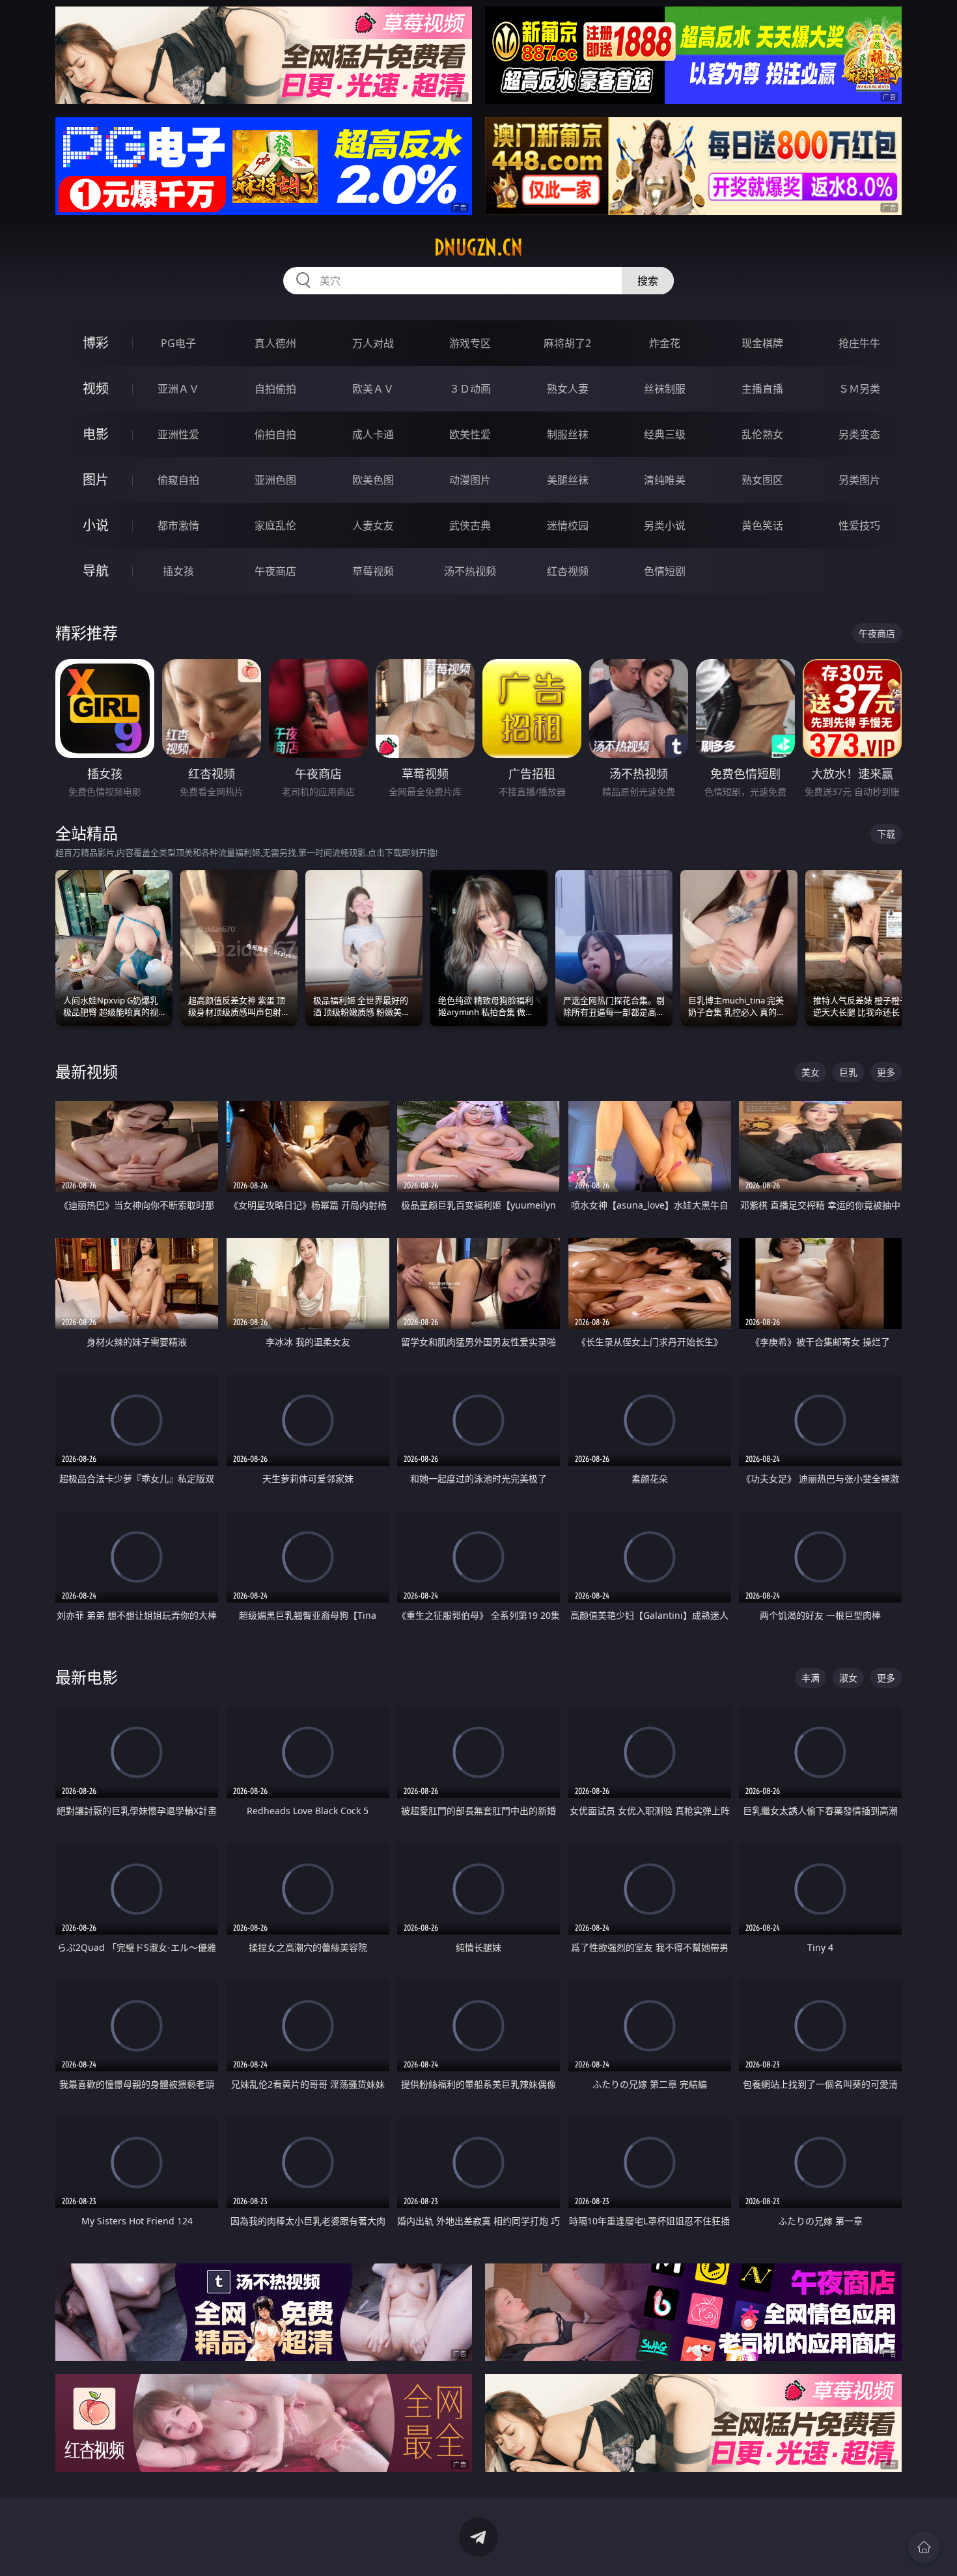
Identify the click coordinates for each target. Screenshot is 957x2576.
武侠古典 (470, 525)
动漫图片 (470, 480)
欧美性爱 (470, 434)
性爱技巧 (859, 525)
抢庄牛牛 (859, 343)
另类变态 (859, 434)
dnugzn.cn (478, 247)
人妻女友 (373, 525)
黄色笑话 (762, 525)
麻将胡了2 (567, 343)
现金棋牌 (762, 343)
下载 (886, 834)
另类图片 (859, 480)
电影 (96, 434)
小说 (96, 525)
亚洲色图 (275, 480)
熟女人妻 (568, 389)
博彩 (96, 343)
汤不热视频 (470, 571)
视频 (96, 388)
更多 (886, 1072)
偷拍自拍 (275, 434)
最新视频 (87, 1071)
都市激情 (178, 525)
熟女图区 (762, 480)
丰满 (811, 1678)
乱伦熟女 (762, 434)
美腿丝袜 (568, 480)
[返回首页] (924, 2547)
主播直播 (762, 389)
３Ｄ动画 (470, 389)
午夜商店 (275, 571)
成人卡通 (373, 434)
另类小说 (665, 525)
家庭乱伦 (275, 525)
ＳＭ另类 (859, 389)
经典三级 (665, 434)
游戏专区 (470, 343)
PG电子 (178, 343)
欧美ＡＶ (373, 389)
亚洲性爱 (178, 434)
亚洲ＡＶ (178, 389)
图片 (96, 480)
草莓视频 (373, 571)
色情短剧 (665, 571)
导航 (96, 571)
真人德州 (275, 343)
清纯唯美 (665, 480)
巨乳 (848, 1072)
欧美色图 (373, 480)
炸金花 (665, 343)
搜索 (648, 281)
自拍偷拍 (275, 389)
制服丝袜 (568, 434)
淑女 (848, 1678)
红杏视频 (568, 571)
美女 (811, 1072)
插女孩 (178, 571)
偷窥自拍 (178, 480)
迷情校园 (568, 525)
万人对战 (373, 343)
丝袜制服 (665, 389)
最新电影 (87, 1677)
